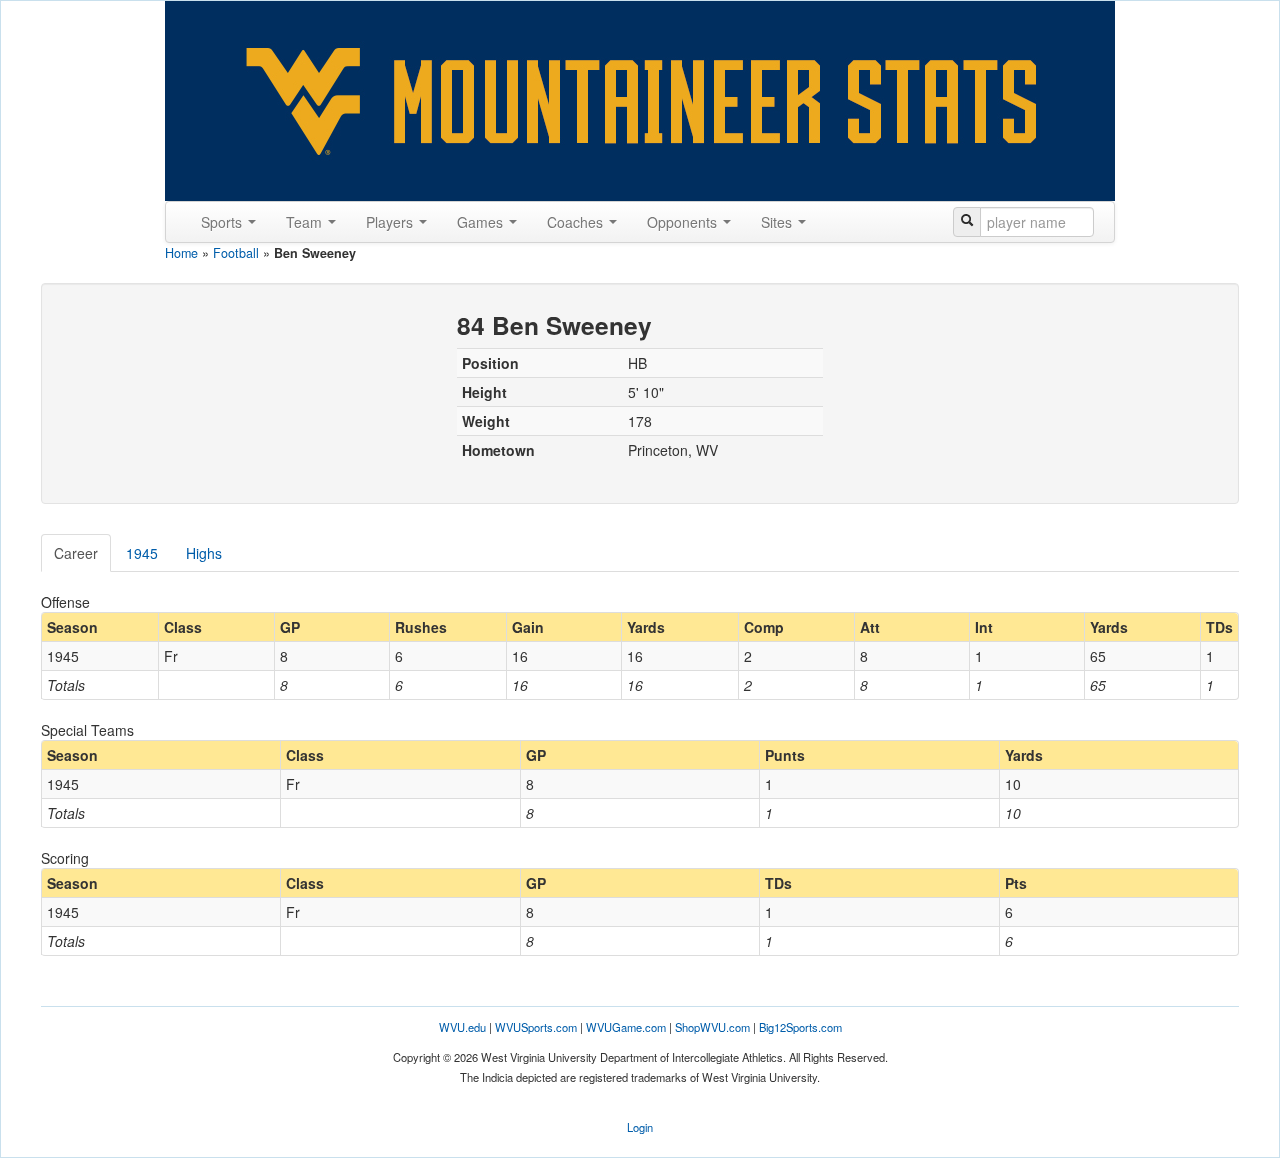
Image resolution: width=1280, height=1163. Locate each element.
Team (306, 222)
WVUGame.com (626, 1027)
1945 (142, 553)
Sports (223, 222)
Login (640, 1127)
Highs (204, 553)
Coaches (577, 222)
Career (76, 553)
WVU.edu (462, 1027)
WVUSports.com (536, 1027)
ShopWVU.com (712, 1027)
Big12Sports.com (800, 1027)
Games (482, 222)
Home (181, 253)
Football (236, 253)
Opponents (684, 222)
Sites (778, 222)
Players (391, 222)
